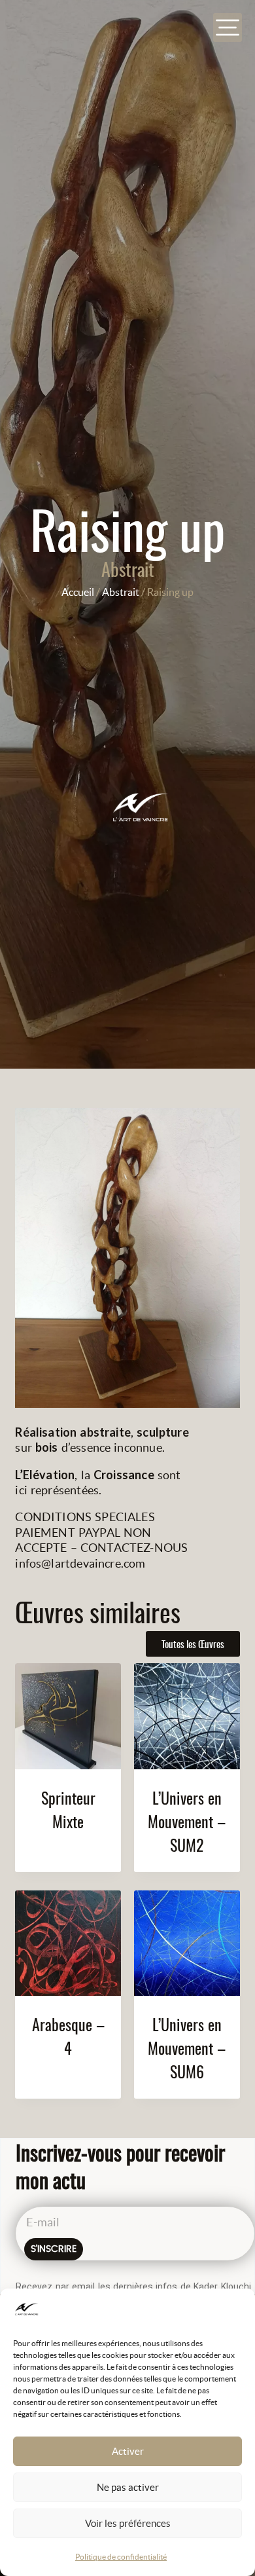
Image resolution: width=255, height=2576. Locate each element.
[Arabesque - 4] (68, 1943)
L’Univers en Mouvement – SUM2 (187, 1821)
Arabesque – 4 (68, 2036)
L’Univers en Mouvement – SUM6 (187, 2048)
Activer (128, 2451)
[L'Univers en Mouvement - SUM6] (187, 1943)
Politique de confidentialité (121, 2557)
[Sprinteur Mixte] (68, 1716)
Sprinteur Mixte (68, 1809)
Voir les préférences (128, 2523)
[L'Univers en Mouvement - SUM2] (187, 1716)
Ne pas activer (128, 2487)
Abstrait (128, 569)
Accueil (78, 592)
